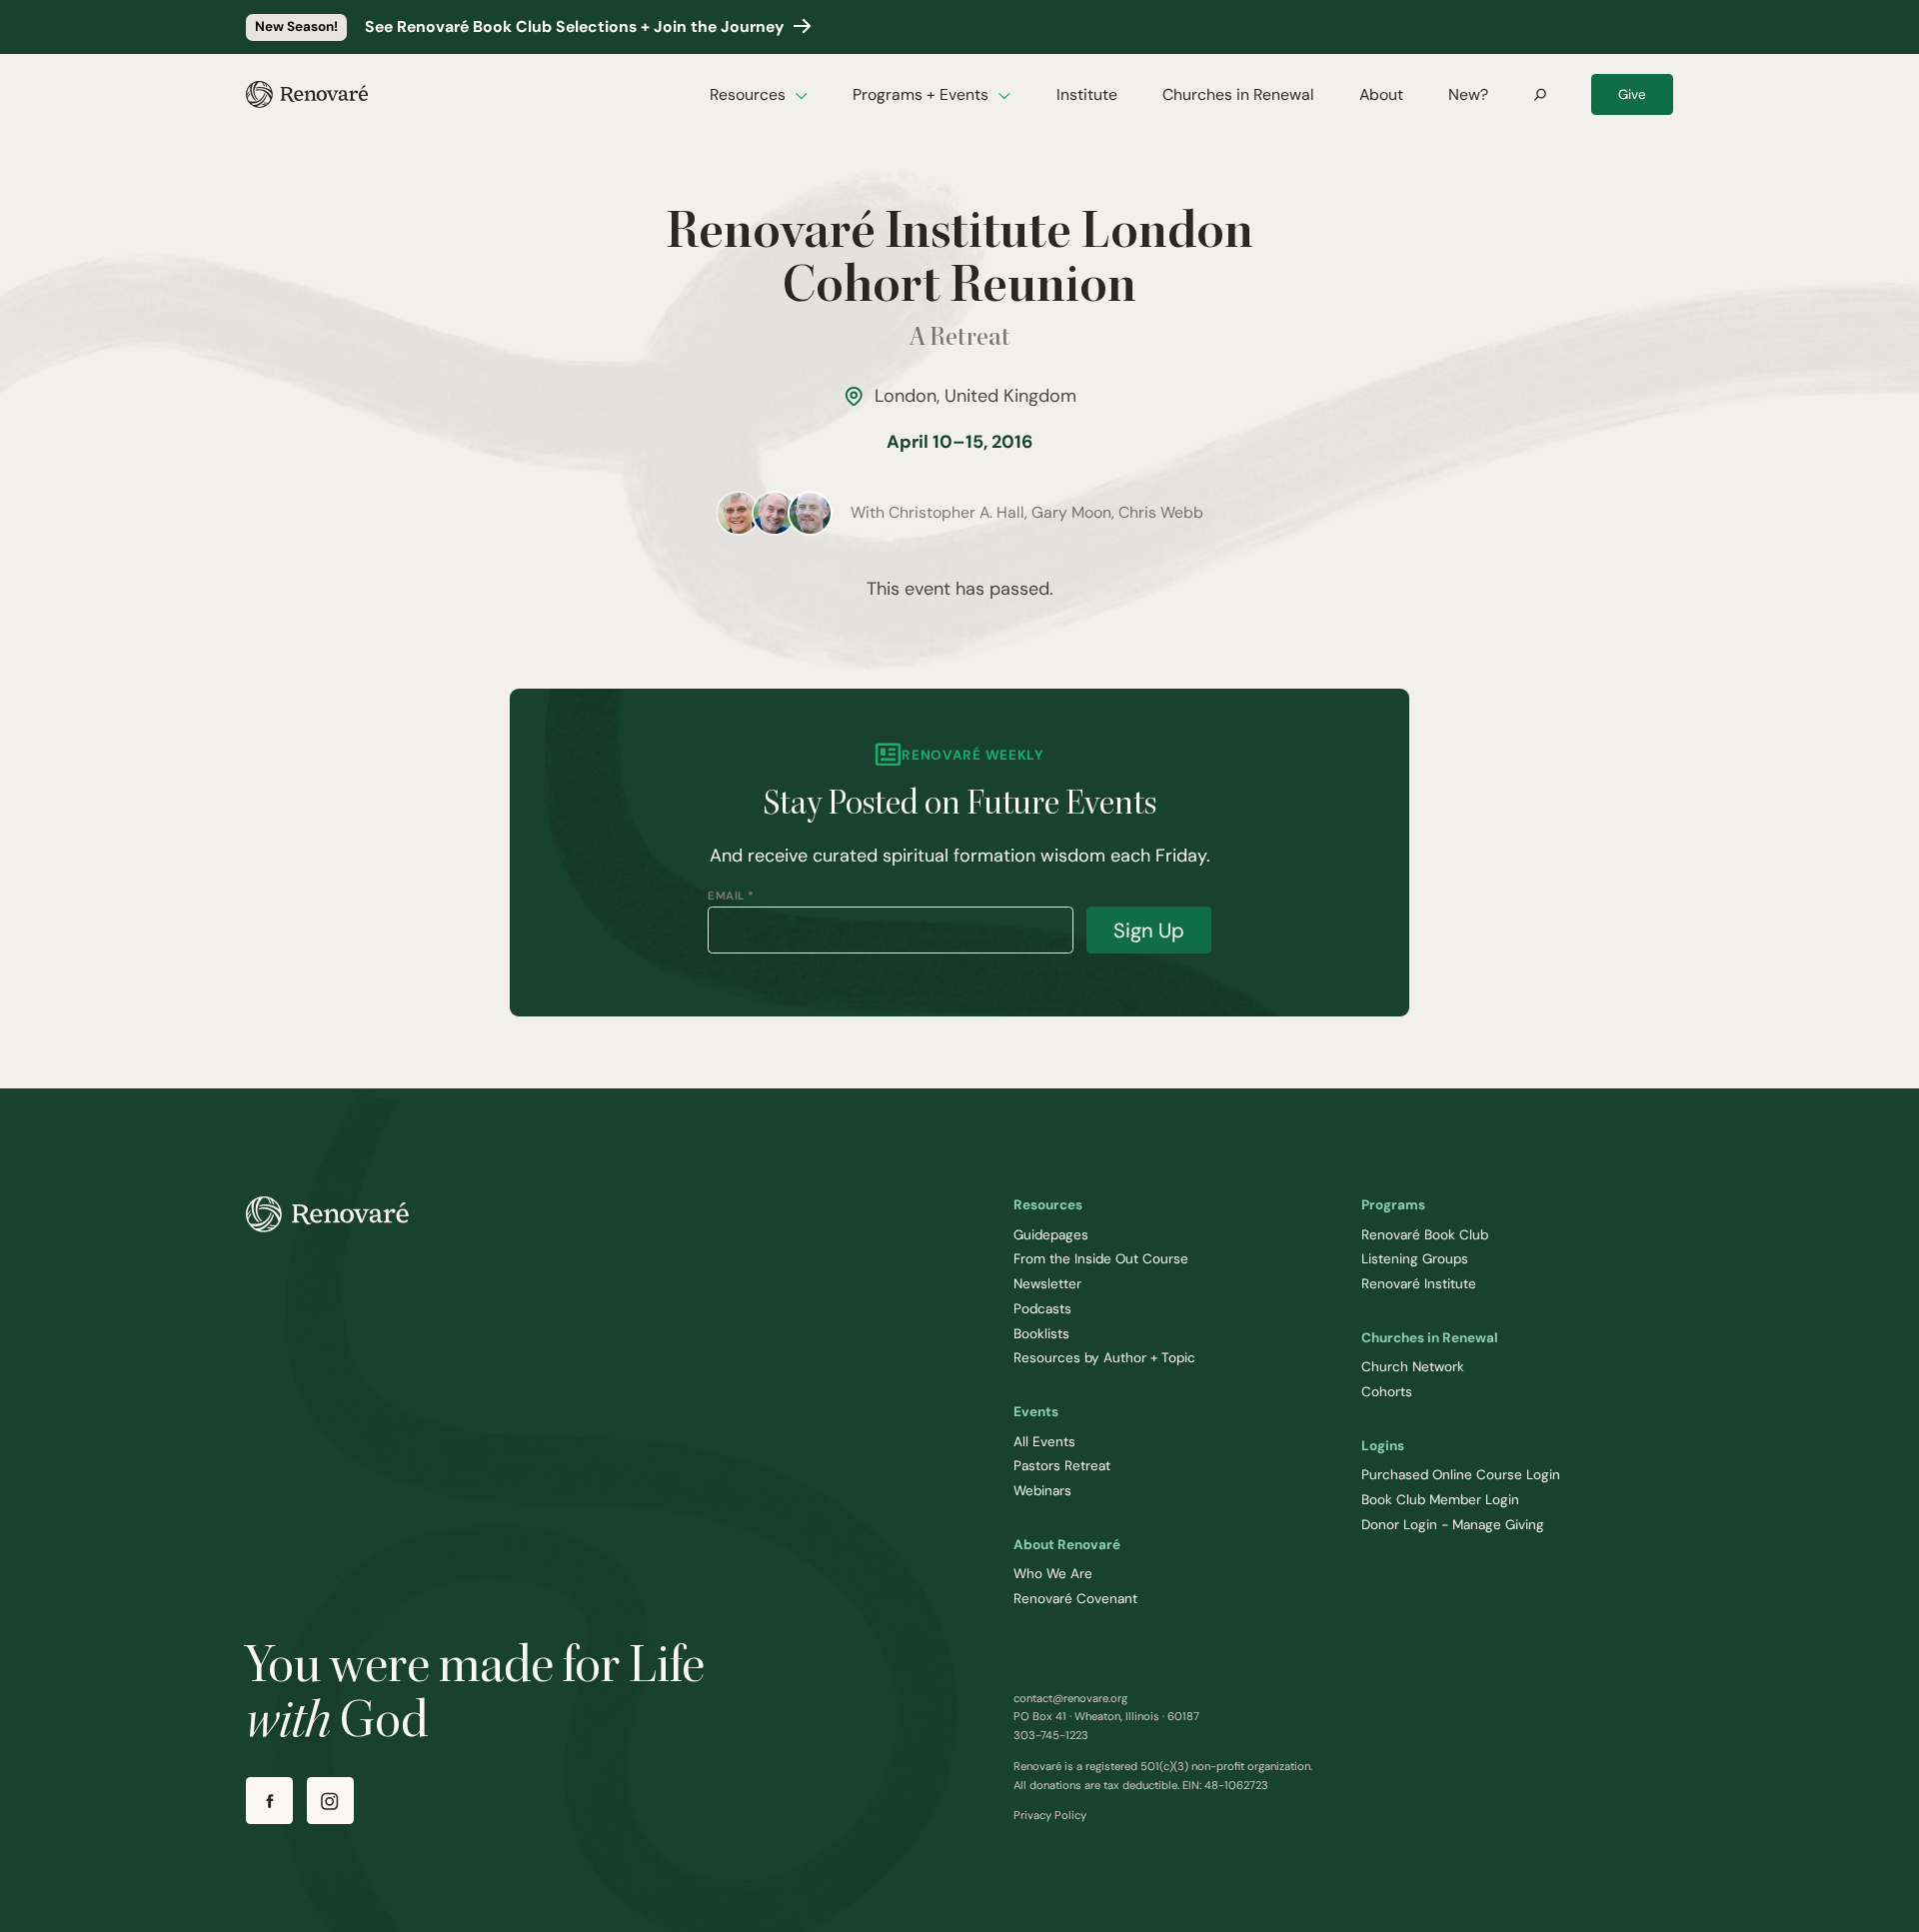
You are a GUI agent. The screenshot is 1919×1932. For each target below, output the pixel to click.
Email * (731, 896)
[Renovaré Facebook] (269, 1801)
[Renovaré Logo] (307, 94)
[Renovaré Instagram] (330, 1801)
